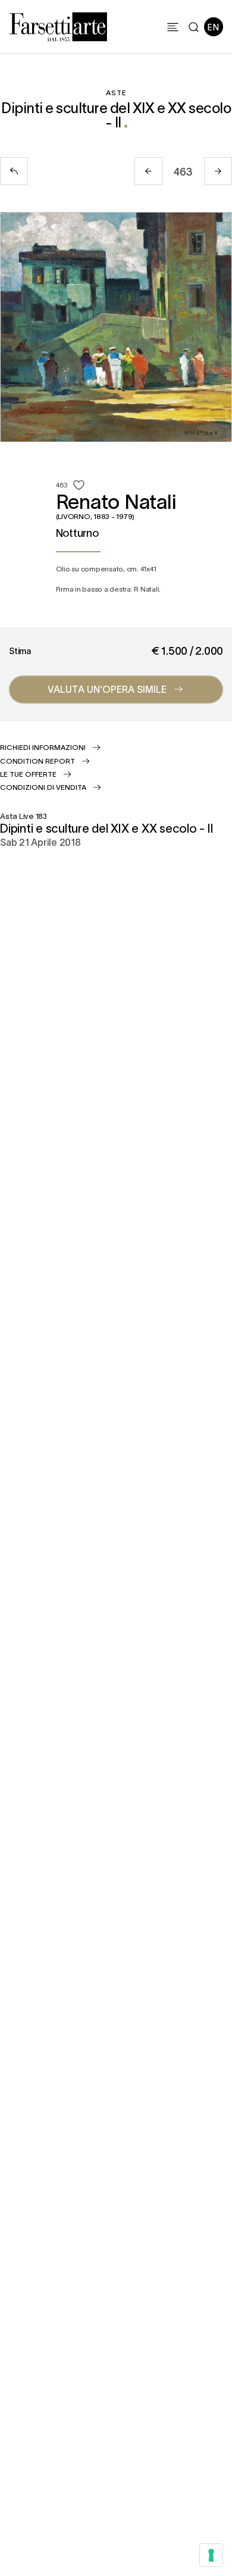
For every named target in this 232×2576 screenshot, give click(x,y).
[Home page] (58, 25)
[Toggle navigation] (173, 27)
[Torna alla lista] (14, 171)
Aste (116, 92)
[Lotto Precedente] (148, 171)
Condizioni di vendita (43, 787)
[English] (214, 27)
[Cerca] (194, 27)
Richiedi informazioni (43, 747)
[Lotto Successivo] (218, 171)
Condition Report (37, 761)
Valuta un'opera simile (107, 689)
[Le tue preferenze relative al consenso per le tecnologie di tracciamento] (211, 2555)
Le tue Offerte (28, 774)
